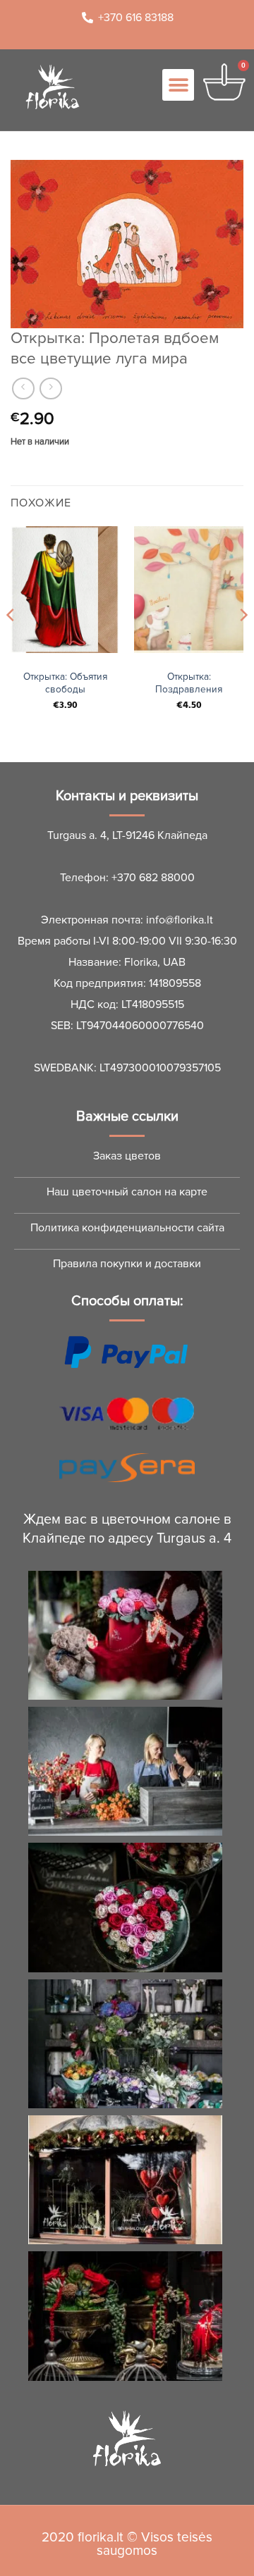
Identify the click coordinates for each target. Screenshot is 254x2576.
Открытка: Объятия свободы (65, 683)
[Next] (243, 643)
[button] (178, 85)
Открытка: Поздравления (189, 683)
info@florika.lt (180, 920)
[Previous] (11, 643)
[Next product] (23, 388)
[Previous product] (50, 388)
